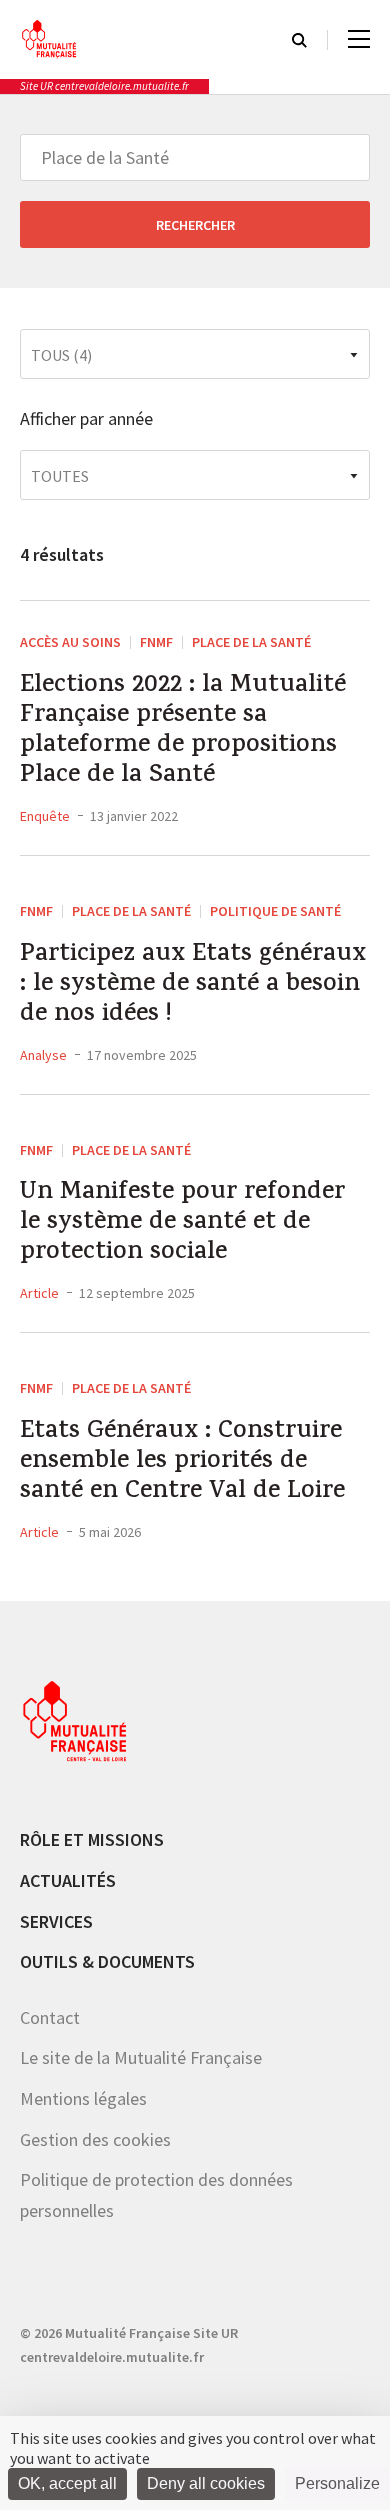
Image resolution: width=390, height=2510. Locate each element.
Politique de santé (275, 911)
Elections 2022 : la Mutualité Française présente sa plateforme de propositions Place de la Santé (183, 732)
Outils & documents (107, 1961)
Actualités (68, 1880)
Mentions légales (83, 2098)
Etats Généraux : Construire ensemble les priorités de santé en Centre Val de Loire (182, 1463)
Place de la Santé (251, 642)
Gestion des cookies (95, 2139)
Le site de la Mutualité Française (141, 2057)
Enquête (45, 816)
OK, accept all (67, 2483)
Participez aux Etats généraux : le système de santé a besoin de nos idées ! (193, 986)
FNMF (156, 642)
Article (39, 1293)
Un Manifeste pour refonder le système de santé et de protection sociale (182, 1224)
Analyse (43, 1055)
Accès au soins (70, 642)
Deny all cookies (206, 2483)
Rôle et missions (92, 1839)
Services (56, 1921)
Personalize (337, 2483)
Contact (50, 2017)
